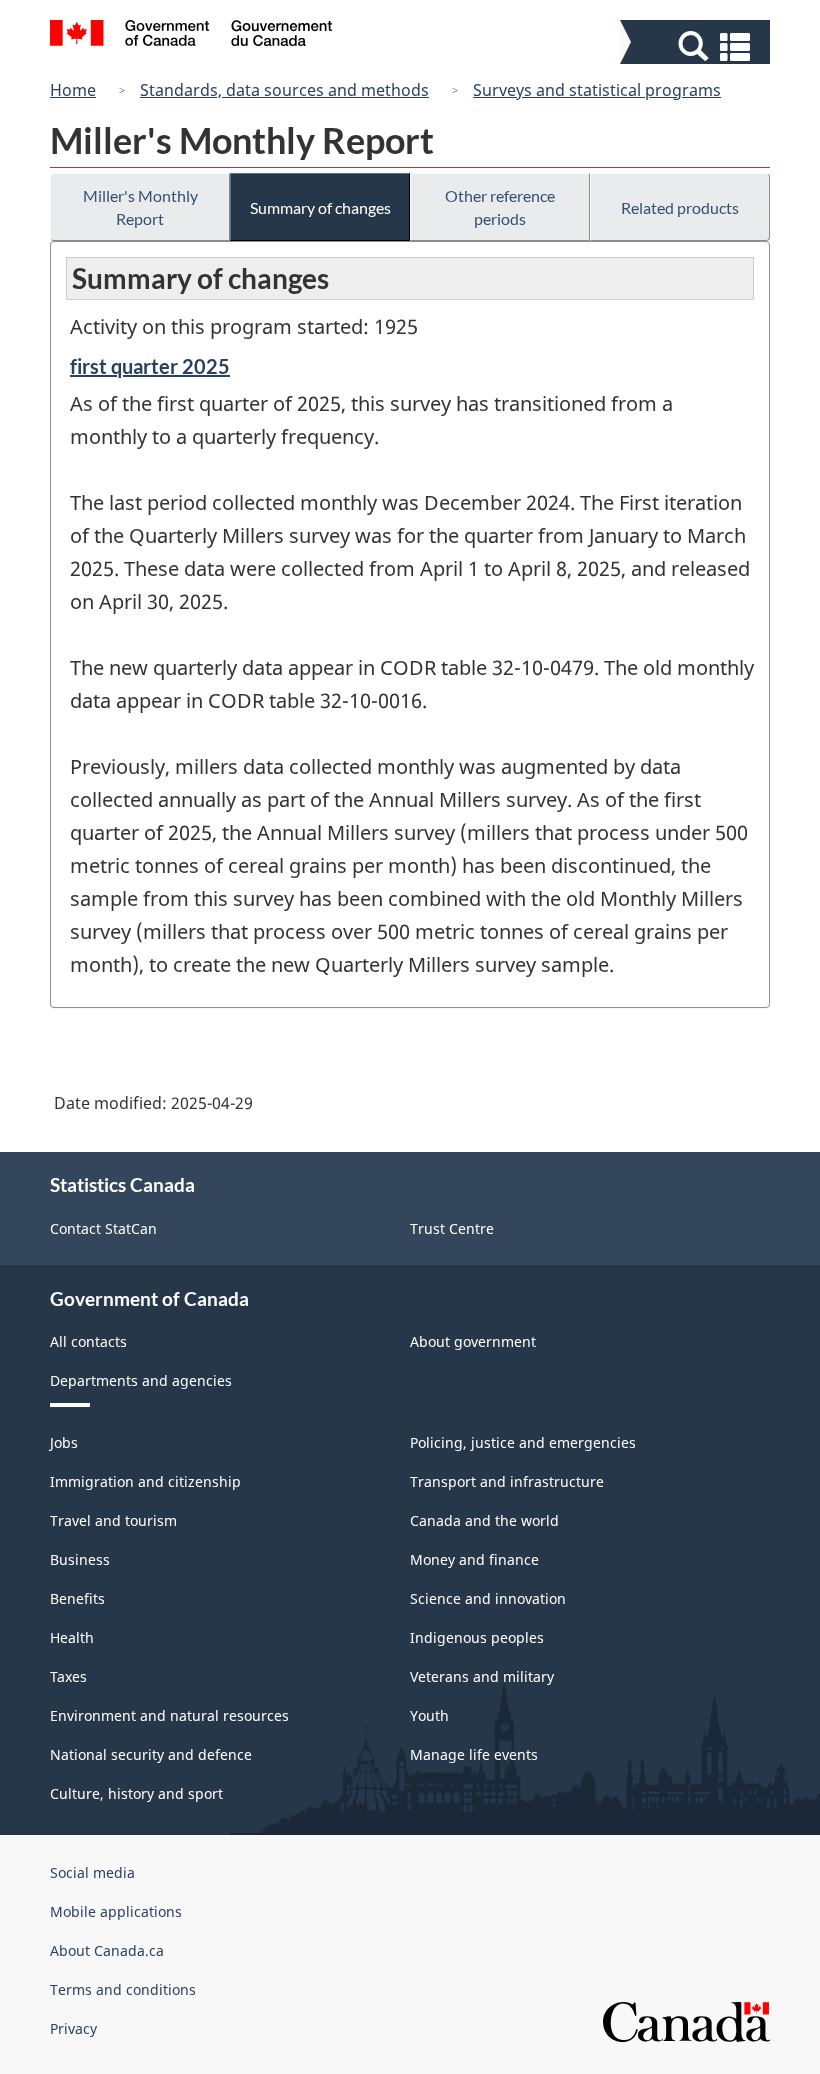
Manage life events (474, 1754)
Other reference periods (500, 207)
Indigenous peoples (477, 1637)
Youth (429, 1715)
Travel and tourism (113, 1520)
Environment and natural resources (169, 1715)
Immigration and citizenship (145, 1481)
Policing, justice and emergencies (523, 1442)
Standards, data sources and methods (284, 90)
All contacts (88, 1341)
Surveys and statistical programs (597, 90)
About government (473, 1341)
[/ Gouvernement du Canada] (191, 36)
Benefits (77, 1598)
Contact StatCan (103, 1228)
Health (72, 1637)
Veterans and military (482, 1676)
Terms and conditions (123, 1989)
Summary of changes (320, 207)
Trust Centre (452, 1228)
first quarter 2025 (150, 366)
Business (80, 1559)
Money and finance (474, 1559)
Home (73, 90)
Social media (92, 1872)
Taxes (68, 1676)
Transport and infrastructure (507, 1481)
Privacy (73, 2028)
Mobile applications (116, 1911)
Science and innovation (488, 1598)
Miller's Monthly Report (140, 207)
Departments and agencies (141, 1380)
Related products (680, 207)
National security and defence (151, 1754)
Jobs (64, 1442)
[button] (697, 46)
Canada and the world (484, 1520)
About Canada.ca (107, 1950)
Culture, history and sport (136, 1793)
